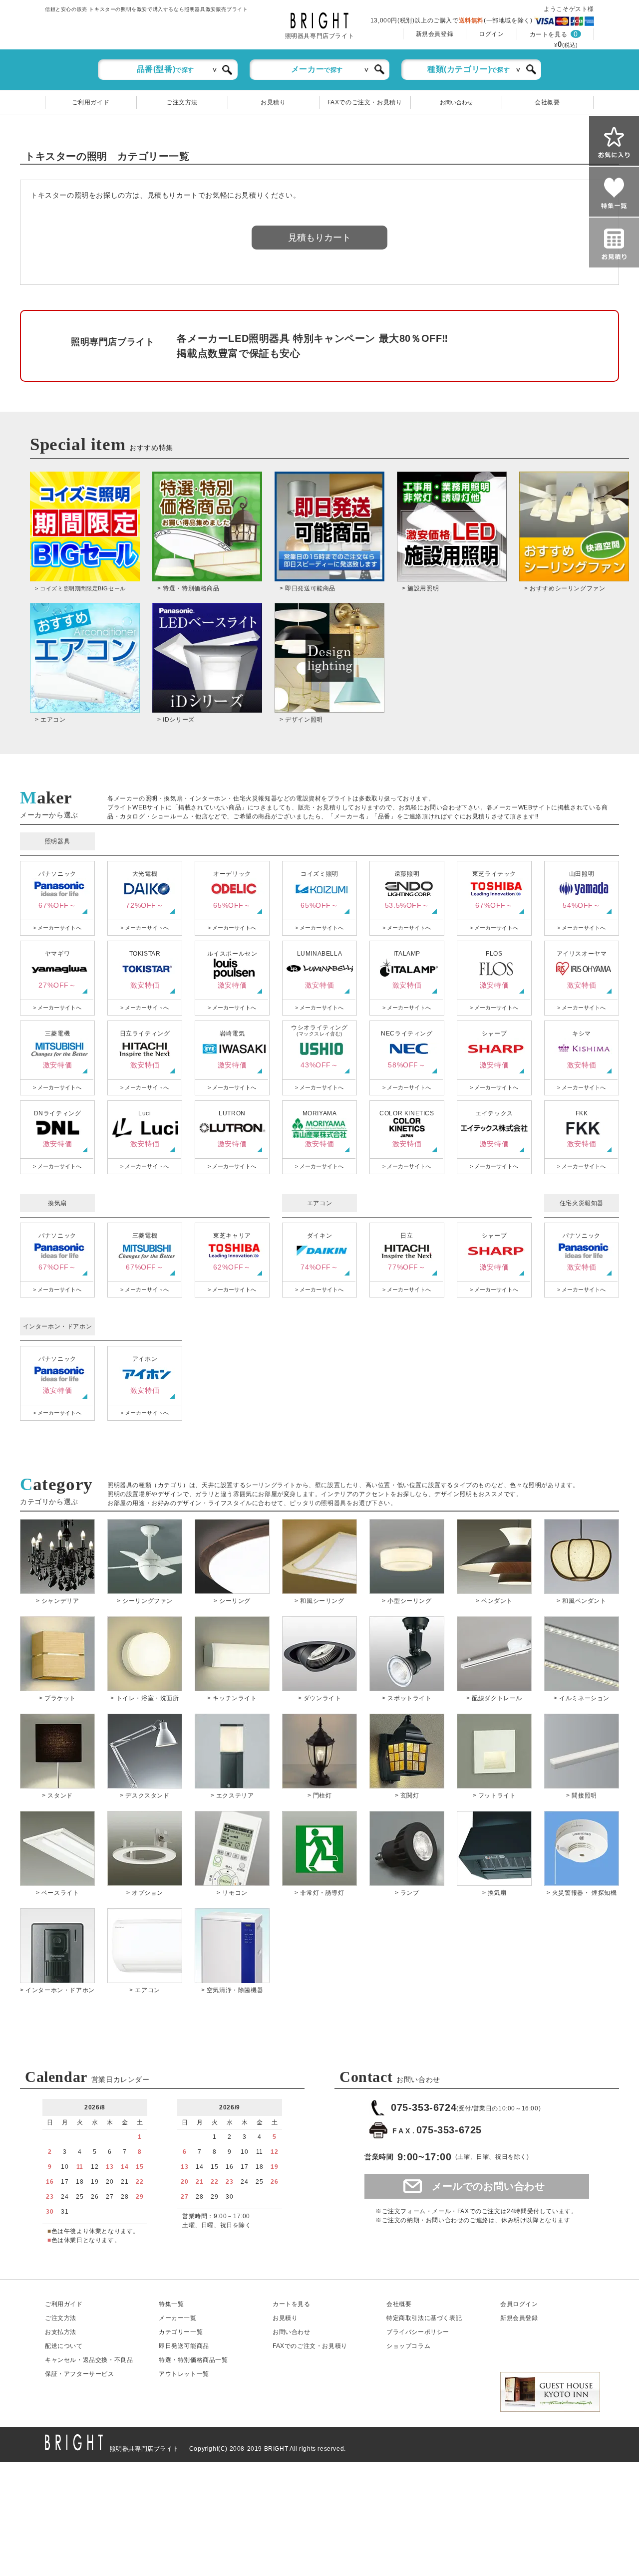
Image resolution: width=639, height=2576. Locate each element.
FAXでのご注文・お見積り (365, 102)
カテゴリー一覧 (181, 2332)
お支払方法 (61, 2332)
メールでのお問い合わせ (488, 2186)
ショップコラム (408, 2346)
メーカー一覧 (178, 2318)
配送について (64, 2346)
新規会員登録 (435, 34)
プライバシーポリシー (418, 2332)
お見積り (273, 102)
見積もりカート (319, 238)
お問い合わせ (456, 102)
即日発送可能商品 (184, 2346)
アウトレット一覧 (184, 2374)
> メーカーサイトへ (57, 928)
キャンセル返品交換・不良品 (89, 2360)
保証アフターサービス (80, 2374)
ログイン (491, 34)
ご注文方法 (182, 102)
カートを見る (549, 34)
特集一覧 (171, 2304)
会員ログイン (519, 2304)
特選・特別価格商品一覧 (193, 2360)
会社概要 (547, 102)
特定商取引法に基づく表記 (424, 2318)
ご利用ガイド (91, 102)
